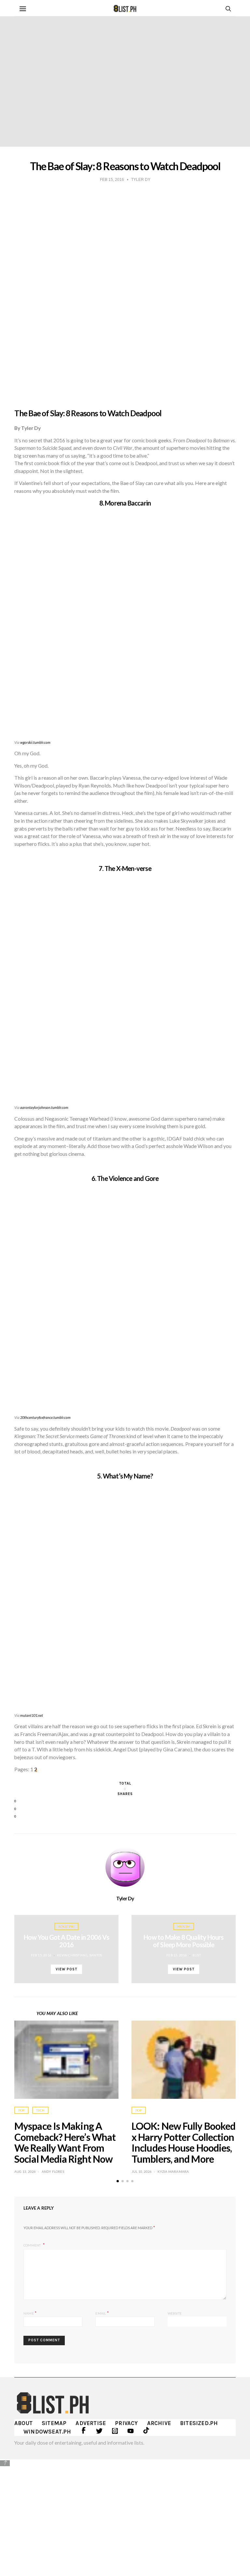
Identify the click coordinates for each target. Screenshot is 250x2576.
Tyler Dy (125, 1898)
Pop (21, 2110)
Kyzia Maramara (173, 2171)
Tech (40, 2110)
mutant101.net (32, 1715)
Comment (33, 2245)
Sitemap (54, 2423)
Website (175, 2313)
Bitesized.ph (199, 2423)
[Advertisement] (125, 2513)
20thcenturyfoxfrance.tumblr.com (45, 1417)
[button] (118, 2181)
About (23, 2423)
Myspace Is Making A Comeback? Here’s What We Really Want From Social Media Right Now (65, 2142)
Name (30, 2313)
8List (197, 1955)
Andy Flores (53, 2171)
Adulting (67, 1926)
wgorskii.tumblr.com (35, 742)
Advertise (91, 2423)
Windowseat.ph (47, 2432)
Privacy (126, 2423)
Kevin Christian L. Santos (79, 1955)
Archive (159, 2423)
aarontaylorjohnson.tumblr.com (44, 1107)
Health (183, 1926)
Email (102, 2313)
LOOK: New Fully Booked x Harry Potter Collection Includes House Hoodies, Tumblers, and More (183, 2142)
